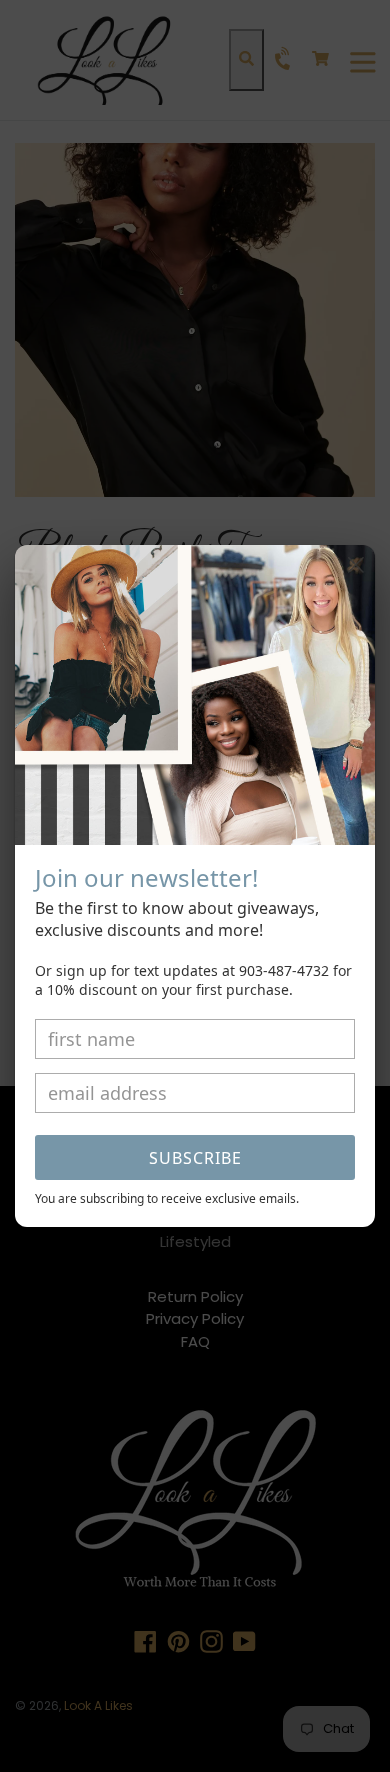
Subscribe (195, 1158)
